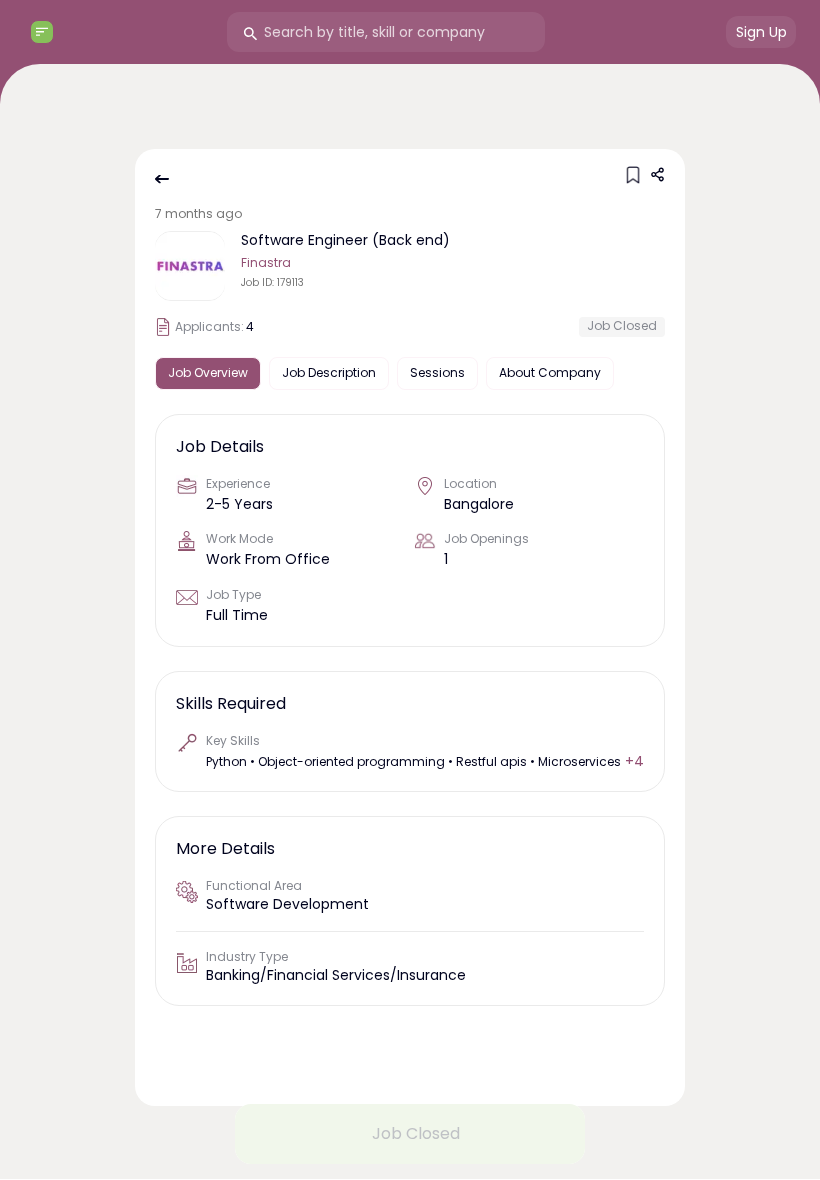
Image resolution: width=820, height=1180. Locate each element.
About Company (550, 372)
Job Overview (208, 372)
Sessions (437, 372)
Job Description (329, 372)
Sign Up (761, 32)
